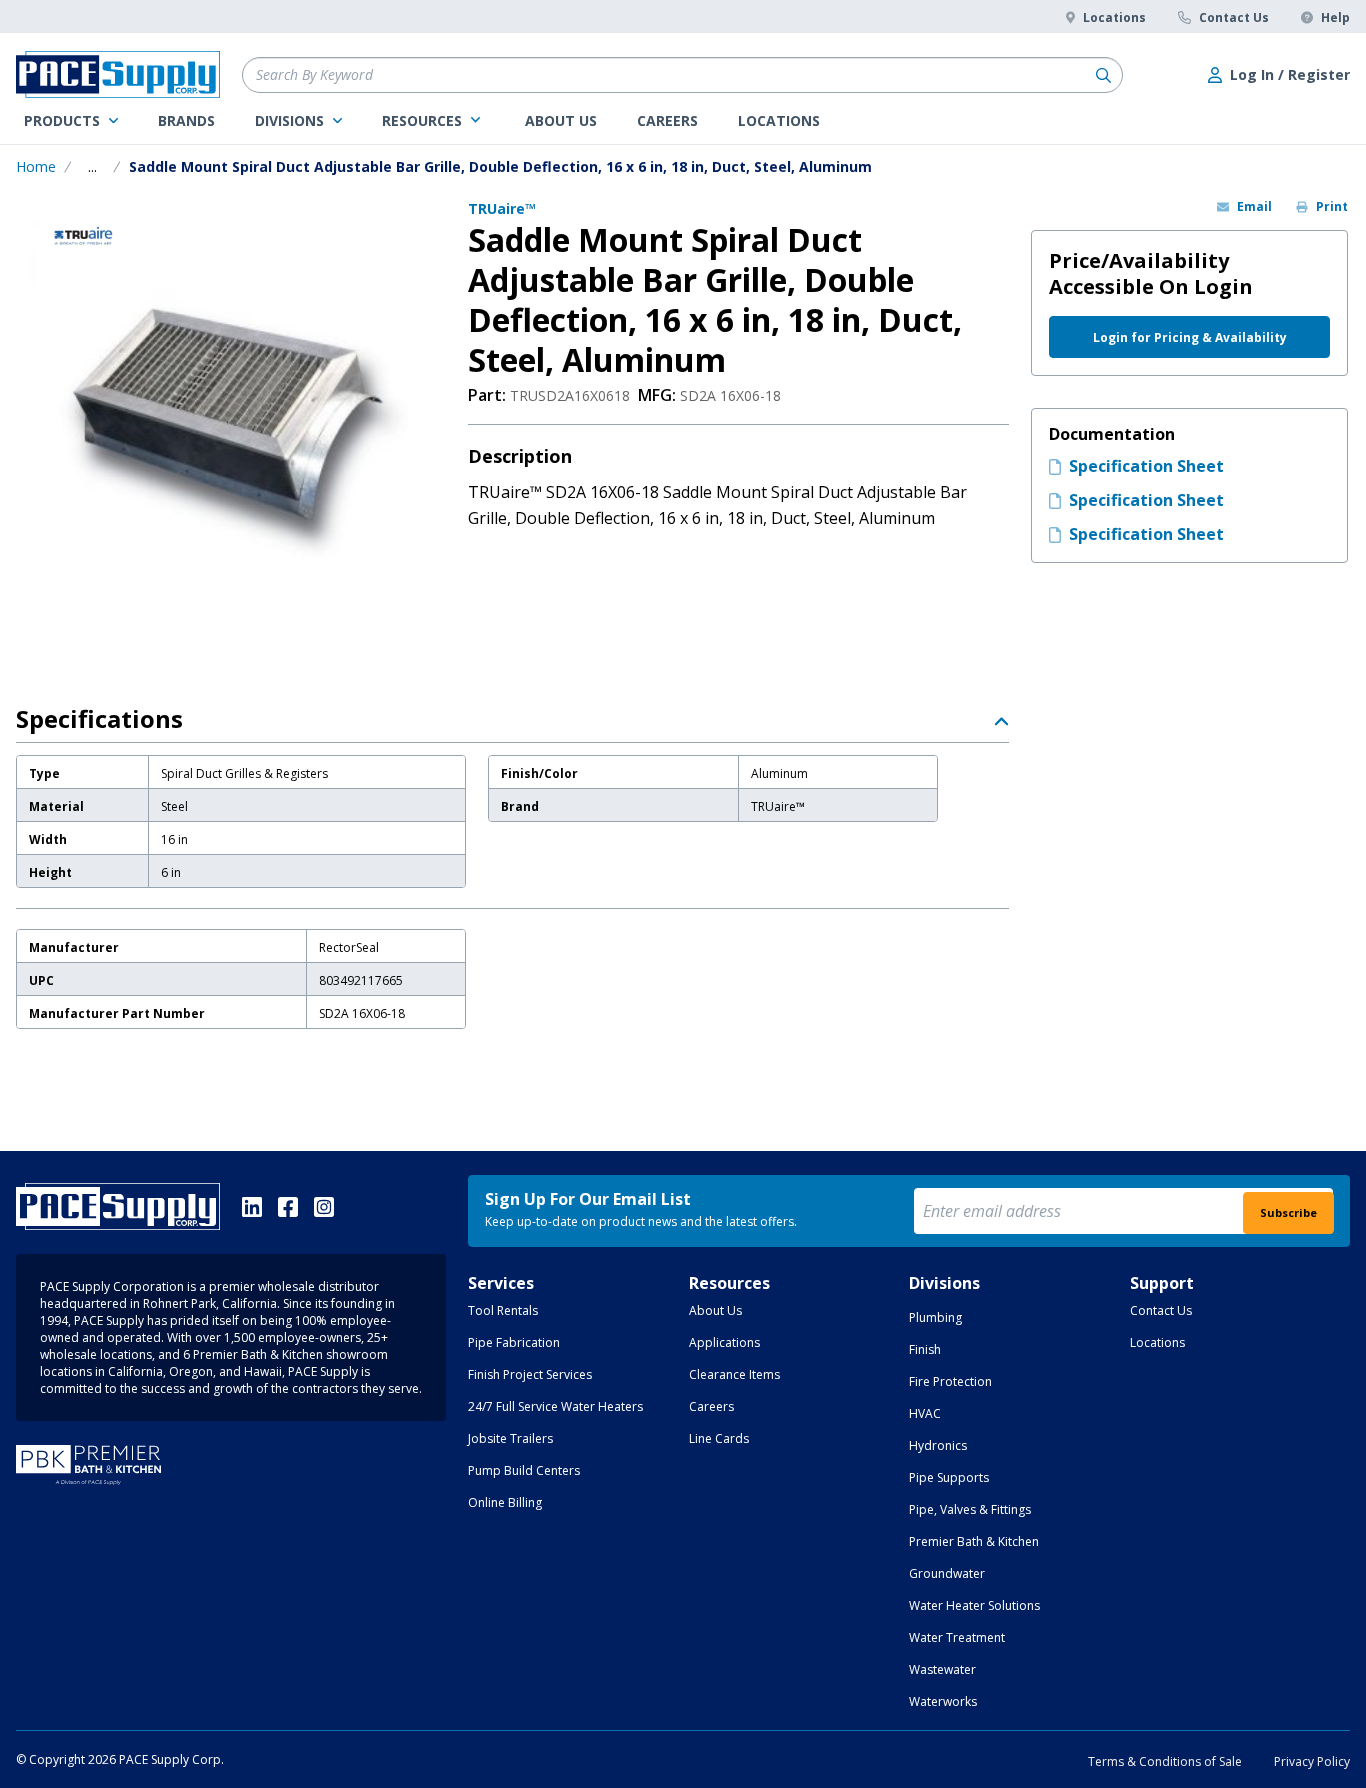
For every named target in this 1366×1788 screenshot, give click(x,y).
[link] (71, 121)
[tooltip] (92, 167)
